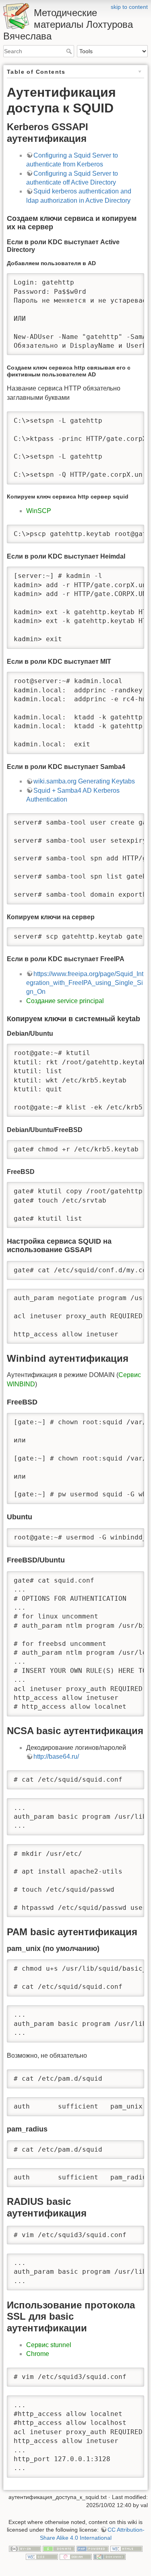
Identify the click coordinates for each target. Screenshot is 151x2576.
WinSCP (39, 511)
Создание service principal (65, 1001)
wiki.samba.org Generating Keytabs (84, 781)
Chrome (38, 2354)
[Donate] (59, 2549)
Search (70, 51)
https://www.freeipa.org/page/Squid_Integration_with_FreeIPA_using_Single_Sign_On (85, 983)
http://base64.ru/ (56, 1756)
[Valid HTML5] (126, 2549)
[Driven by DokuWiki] (110, 2556)
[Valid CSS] (42, 2556)
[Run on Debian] (76, 2556)
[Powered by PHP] (93, 2549)
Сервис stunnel (49, 2345)
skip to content (129, 7)
